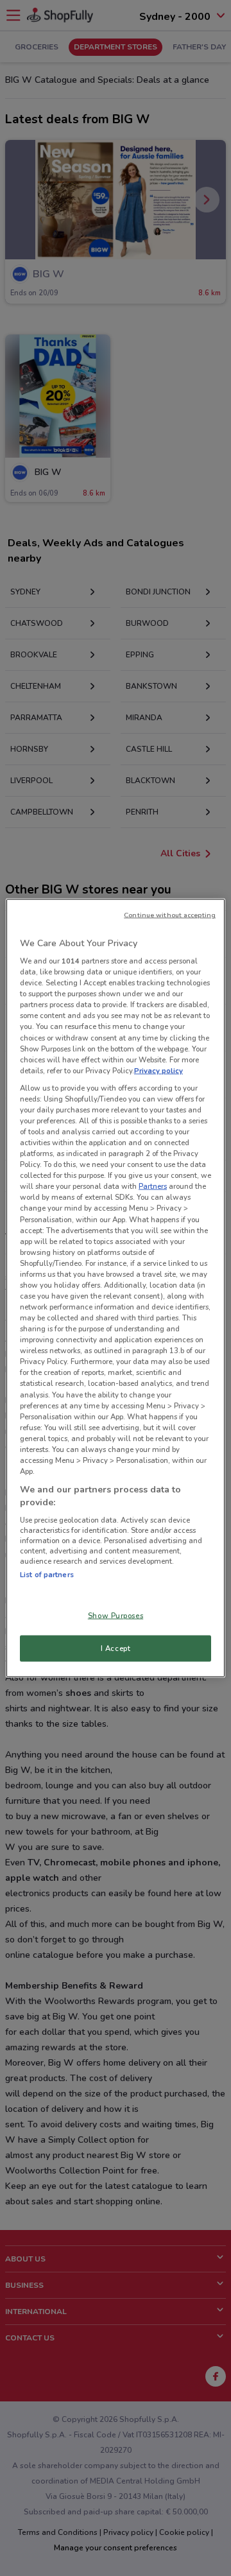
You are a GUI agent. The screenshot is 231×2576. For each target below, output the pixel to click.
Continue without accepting (170, 914)
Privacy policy (158, 1070)
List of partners (47, 1575)
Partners (153, 1186)
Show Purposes (116, 1615)
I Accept (116, 1648)
